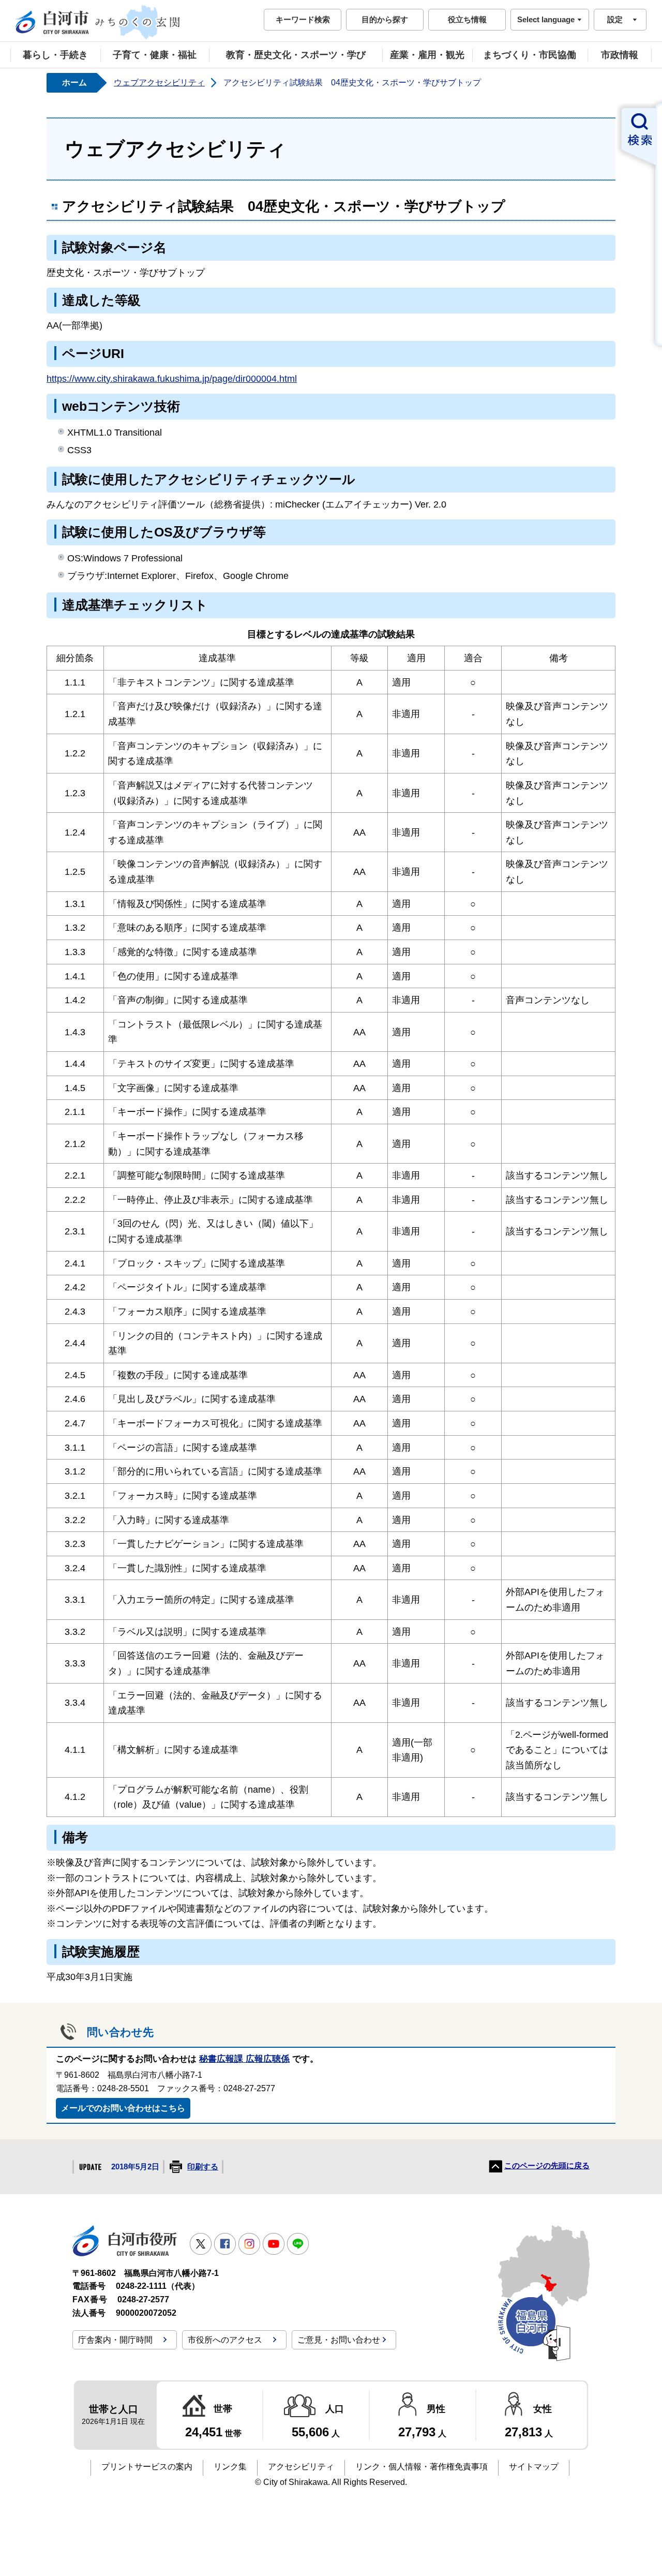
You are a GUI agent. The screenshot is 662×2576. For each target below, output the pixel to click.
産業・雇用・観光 (427, 55)
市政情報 (620, 55)
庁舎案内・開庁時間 (115, 2340)
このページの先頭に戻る (547, 2166)
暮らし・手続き (55, 55)
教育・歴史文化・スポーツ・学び (296, 55)
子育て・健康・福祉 (155, 55)
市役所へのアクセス (225, 2340)
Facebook (225, 2244)
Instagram (249, 2244)
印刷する (203, 2167)
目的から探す (385, 19)
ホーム (74, 83)
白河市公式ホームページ (98, 22)
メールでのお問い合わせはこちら (123, 2108)
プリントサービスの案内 (147, 2467)
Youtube (274, 2244)
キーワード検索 (303, 19)
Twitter (201, 2244)
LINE (298, 2244)
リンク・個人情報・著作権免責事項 (422, 2467)
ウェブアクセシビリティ (159, 83)
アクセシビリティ (301, 2467)
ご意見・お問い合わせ (339, 2340)
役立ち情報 (467, 19)
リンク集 (230, 2467)
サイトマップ (534, 2467)
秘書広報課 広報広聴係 (244, 2059)
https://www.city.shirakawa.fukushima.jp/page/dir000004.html (172, 378)
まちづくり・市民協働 (530, 55)
